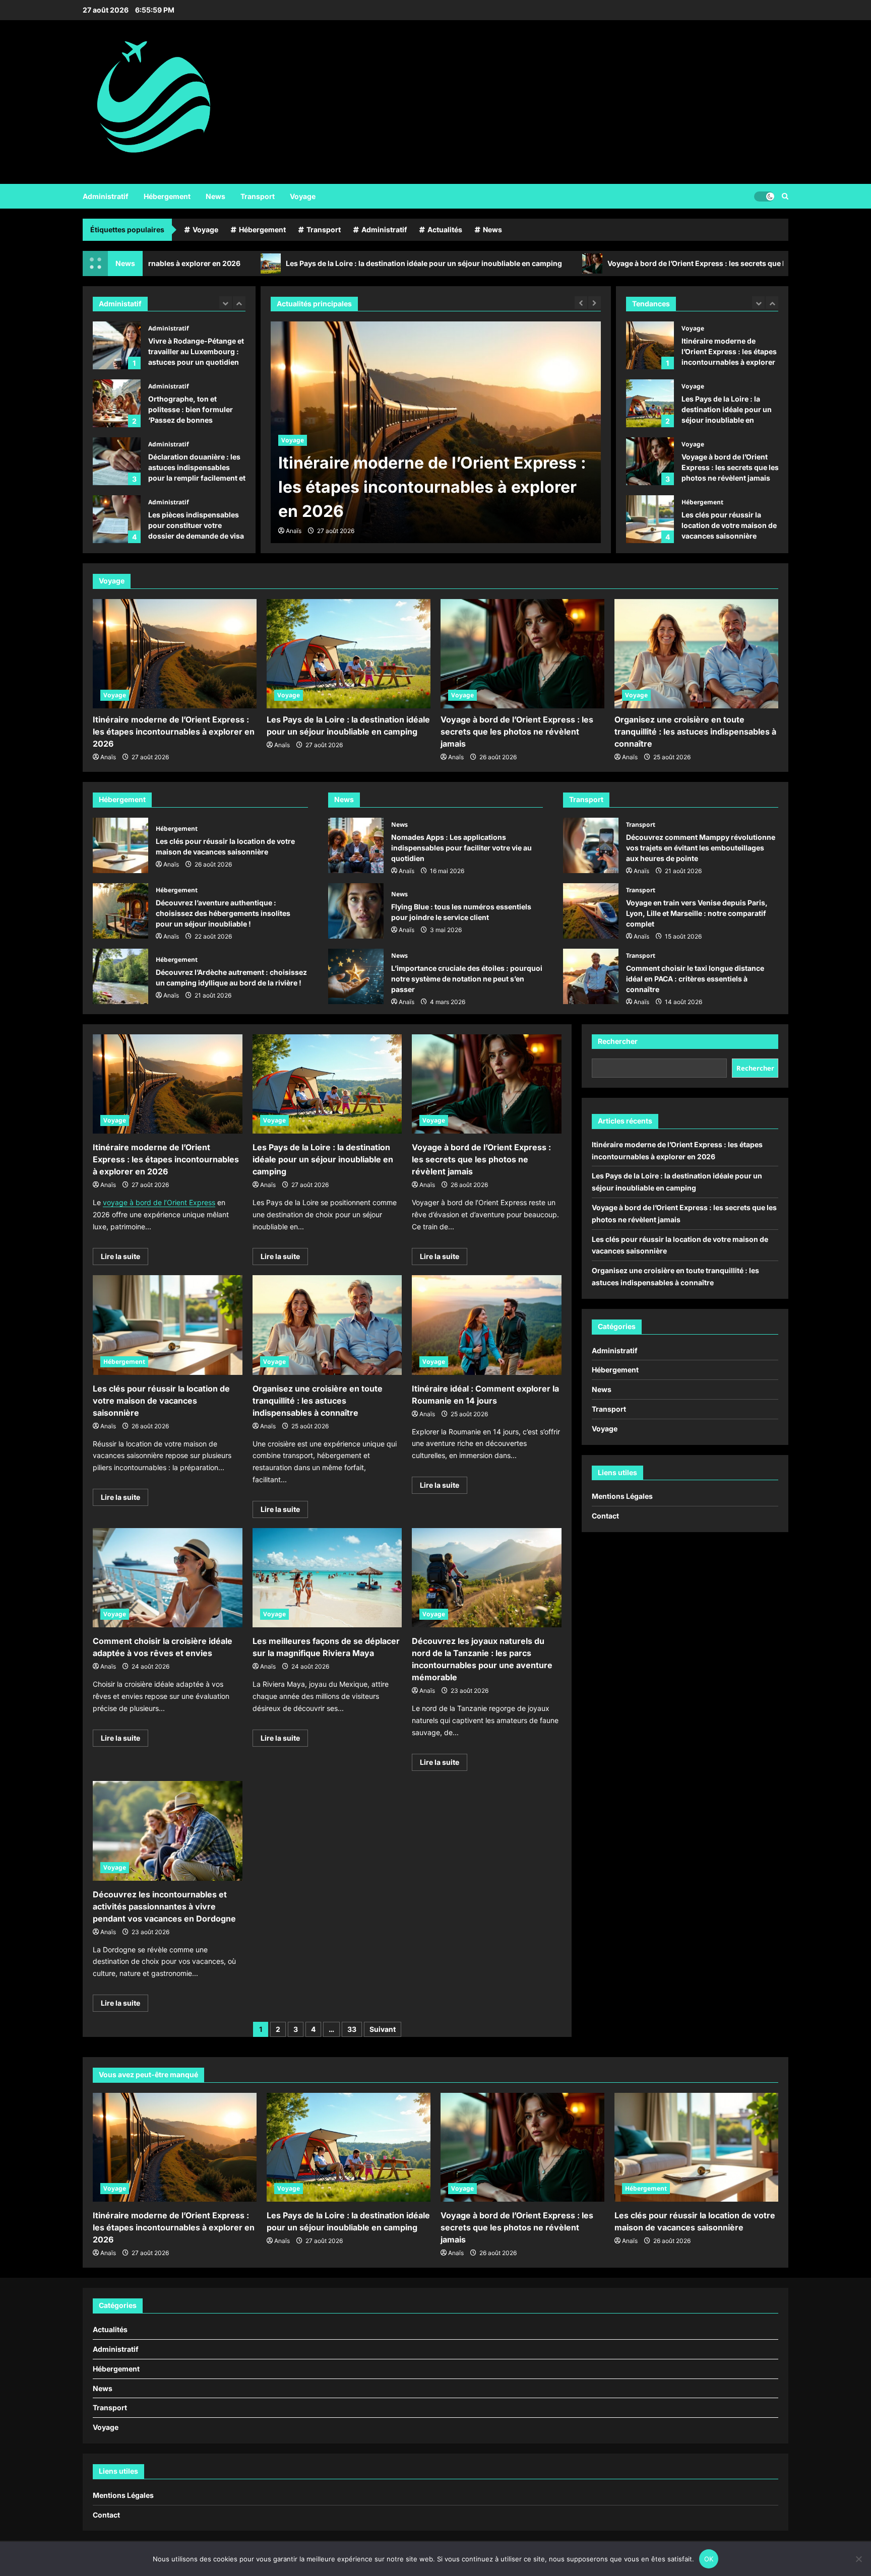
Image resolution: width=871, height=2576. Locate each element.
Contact (605, 1516)
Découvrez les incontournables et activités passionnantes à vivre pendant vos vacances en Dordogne (164, 1906)
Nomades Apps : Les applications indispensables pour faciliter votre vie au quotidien (356, 845)
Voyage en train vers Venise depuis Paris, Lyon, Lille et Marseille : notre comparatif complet (591, 911)
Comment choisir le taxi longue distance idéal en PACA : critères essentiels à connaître (591, 976)
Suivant (383, 2029)
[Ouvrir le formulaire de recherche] (785, 196)
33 (352, 2029)
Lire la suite (125, 1258)
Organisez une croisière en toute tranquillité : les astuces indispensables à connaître (650, 519)
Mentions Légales (622, 1496)
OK (709, 2559)
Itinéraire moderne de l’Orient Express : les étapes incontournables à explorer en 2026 (174, 732)
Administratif (106, 196)
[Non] (858, 2559)
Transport (258, 196)
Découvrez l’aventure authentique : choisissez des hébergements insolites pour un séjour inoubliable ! (120, 911)
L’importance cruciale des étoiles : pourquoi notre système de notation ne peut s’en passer (356, 976)
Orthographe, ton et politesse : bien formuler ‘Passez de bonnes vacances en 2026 (117, 345)
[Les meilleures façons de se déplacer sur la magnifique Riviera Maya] (327, 1578)
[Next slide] (239, 303)
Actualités (445, 229)
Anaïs (294, 531)
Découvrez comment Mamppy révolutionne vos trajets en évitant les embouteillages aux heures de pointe (591, 845)
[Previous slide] (226, 303)
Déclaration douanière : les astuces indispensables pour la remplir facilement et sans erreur (117, 403)
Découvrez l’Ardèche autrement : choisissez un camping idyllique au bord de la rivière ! (120, 976)
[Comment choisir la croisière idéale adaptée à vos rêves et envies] (168, 1578)
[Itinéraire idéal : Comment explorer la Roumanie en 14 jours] (487, 1325)
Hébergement (167, 196)
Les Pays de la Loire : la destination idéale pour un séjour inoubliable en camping (254, 263)
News (215, 196)
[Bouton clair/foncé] (764, 196)
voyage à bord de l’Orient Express (159, 1202)
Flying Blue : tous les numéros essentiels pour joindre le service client (356, 911)
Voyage (303, 196)
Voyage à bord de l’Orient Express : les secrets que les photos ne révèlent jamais (575, 263)
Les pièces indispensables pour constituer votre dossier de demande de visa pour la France (117, 461)
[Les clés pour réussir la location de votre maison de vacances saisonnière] (168, 1325)
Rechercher (618, 1041)
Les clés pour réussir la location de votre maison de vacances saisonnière (650, 461)
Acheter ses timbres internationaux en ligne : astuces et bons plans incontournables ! (117, 519)
